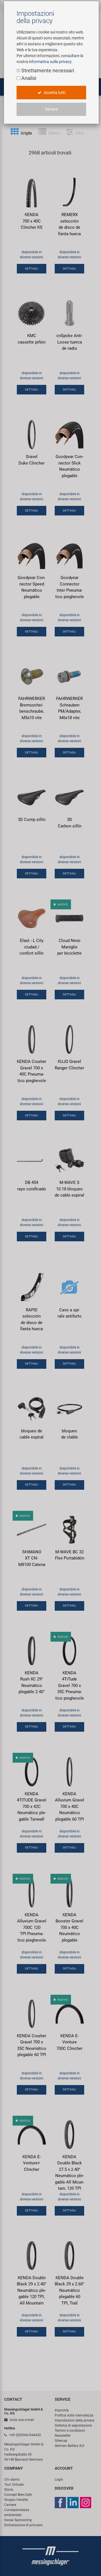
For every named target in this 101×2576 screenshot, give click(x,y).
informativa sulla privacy (50, 62)
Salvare (51, 109)
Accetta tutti (54, 93)
